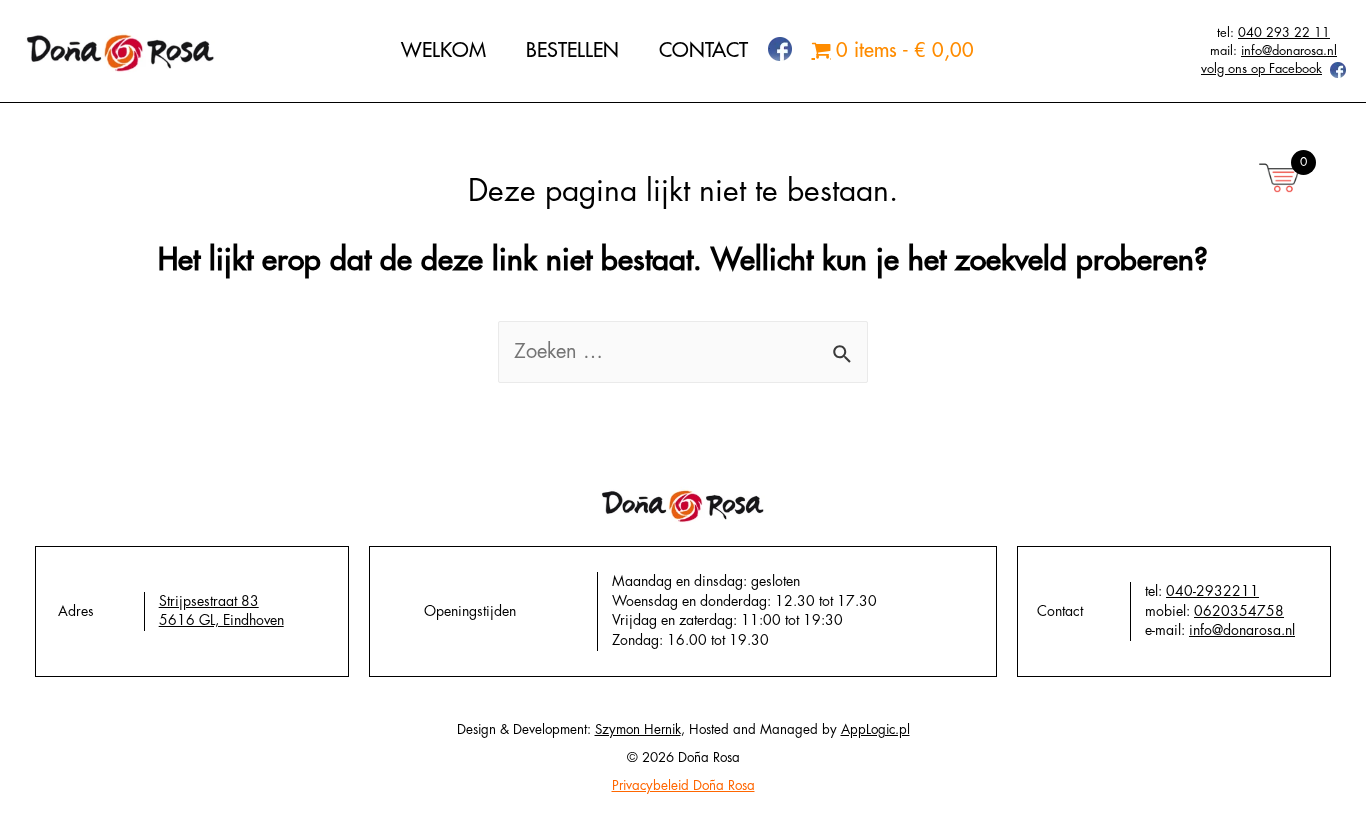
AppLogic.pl (875, 729)
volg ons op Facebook (1261, 68)
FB (769, 48)
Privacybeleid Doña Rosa (683, 785)
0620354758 (1239, 611)
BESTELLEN (572, 50)
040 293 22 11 (1284, 32)
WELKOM (443, 50)
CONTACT (703, 50)
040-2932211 (1212, 591)
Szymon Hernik (638, 729)
